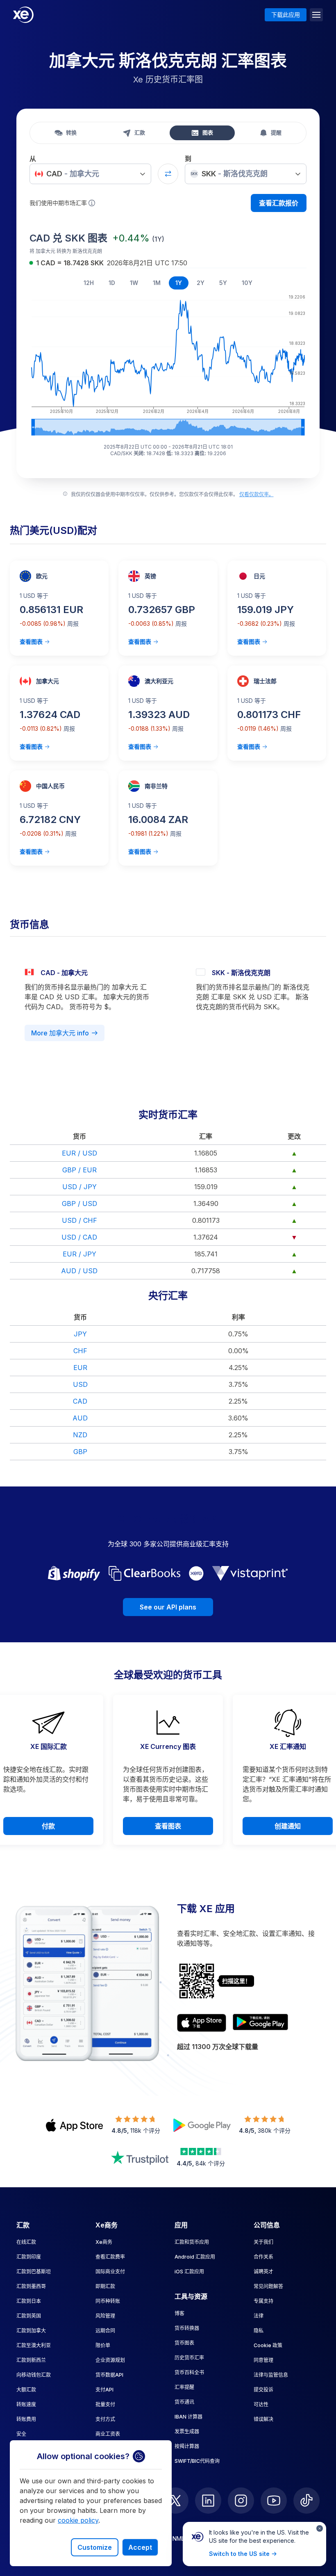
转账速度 (26, 2404)
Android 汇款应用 (195, 2257)
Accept (140, 2547)
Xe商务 (104, 2242)
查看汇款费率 (110, 2257)
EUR (80, 1368)
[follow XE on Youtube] (274, 2501)
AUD (80, 1418)
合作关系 (263, 2257)
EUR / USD (79, 1153)
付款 (48, 1826)
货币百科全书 (189, 2372)
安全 (21, 2434)
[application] (168, 364)
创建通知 (288, 1826)
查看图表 (31, 642)
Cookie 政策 (268, 2345)
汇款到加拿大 (31, 2331)
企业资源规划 (110, 2360)
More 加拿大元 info (60, 1033)
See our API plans (168, 1607)
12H (89, 283)
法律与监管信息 (271, 2375)
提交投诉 (263, 2390)
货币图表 (184, 2343)
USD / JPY (79, 1187)
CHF (80, 1351)
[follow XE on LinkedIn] (208, 2501)
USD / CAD (79, 1237)
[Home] (23, 15)
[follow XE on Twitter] (175, 2501)
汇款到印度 (29, 2257)
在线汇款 (26, 2242)
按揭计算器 (187, 2446)
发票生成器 (187, 2431)
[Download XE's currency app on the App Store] (202, 2023)
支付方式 (105, 2419)
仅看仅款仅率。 (257, 494)
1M (157, 283)
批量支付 (105, 2404)
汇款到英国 (29, 2316)
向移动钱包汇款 (34, 2375)
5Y (223, 283)
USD (80, 1384)
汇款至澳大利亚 (34, 2345)
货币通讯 (184, 2402)
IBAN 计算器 (188, 2417)
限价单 (103, 2345)
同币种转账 (108, 2301)
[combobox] (90, 174)
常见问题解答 (268, 2286)
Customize (95, 2547)
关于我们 (263, 2242)
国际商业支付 (110, 2272)
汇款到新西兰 (31, 2360)
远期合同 (105, 2331)
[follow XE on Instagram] (241, 2501)
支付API (104, 2390)
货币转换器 (187, 2328)
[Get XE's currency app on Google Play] (260, 2023)
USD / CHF (79, 1220)
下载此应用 (286, 15)
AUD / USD (79, 1271)
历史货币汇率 (189, 2358)
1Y (179, 283)
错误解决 (263, 2419)
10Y (247, 283)
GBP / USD (79, 1204)
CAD (80, 1401)
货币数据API (109, 2375)
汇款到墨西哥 (31, 2286)
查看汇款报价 (279, 203)
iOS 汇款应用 (189, 2272)
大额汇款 (26, 2390)
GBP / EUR (79, 1170)
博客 (179, 2313)
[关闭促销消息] (320, 2528)
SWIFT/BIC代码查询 (197, 2461)
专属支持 (263, 2301)
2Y (201, 283)
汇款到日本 (29, 2301)
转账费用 (26, 2419)
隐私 (259, 2331)
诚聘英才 (263, 2272)
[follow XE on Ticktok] (306, 2501)
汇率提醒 (184, 2387)
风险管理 (105, 2316)
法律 (259, 2316)
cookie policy (78, 2520)
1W (134, 283)
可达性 (261, 2404)
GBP (80, 1452)
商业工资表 (108, 2434)
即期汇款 (105, 2286)
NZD (80, 1435)
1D (112, 283)
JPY (80, 1334)
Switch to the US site (239, 2554)
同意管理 (263, 2360)
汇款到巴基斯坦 (34, 2272)
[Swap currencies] (168, 174)
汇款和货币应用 (192, 2242)
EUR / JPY (79, 1254)
